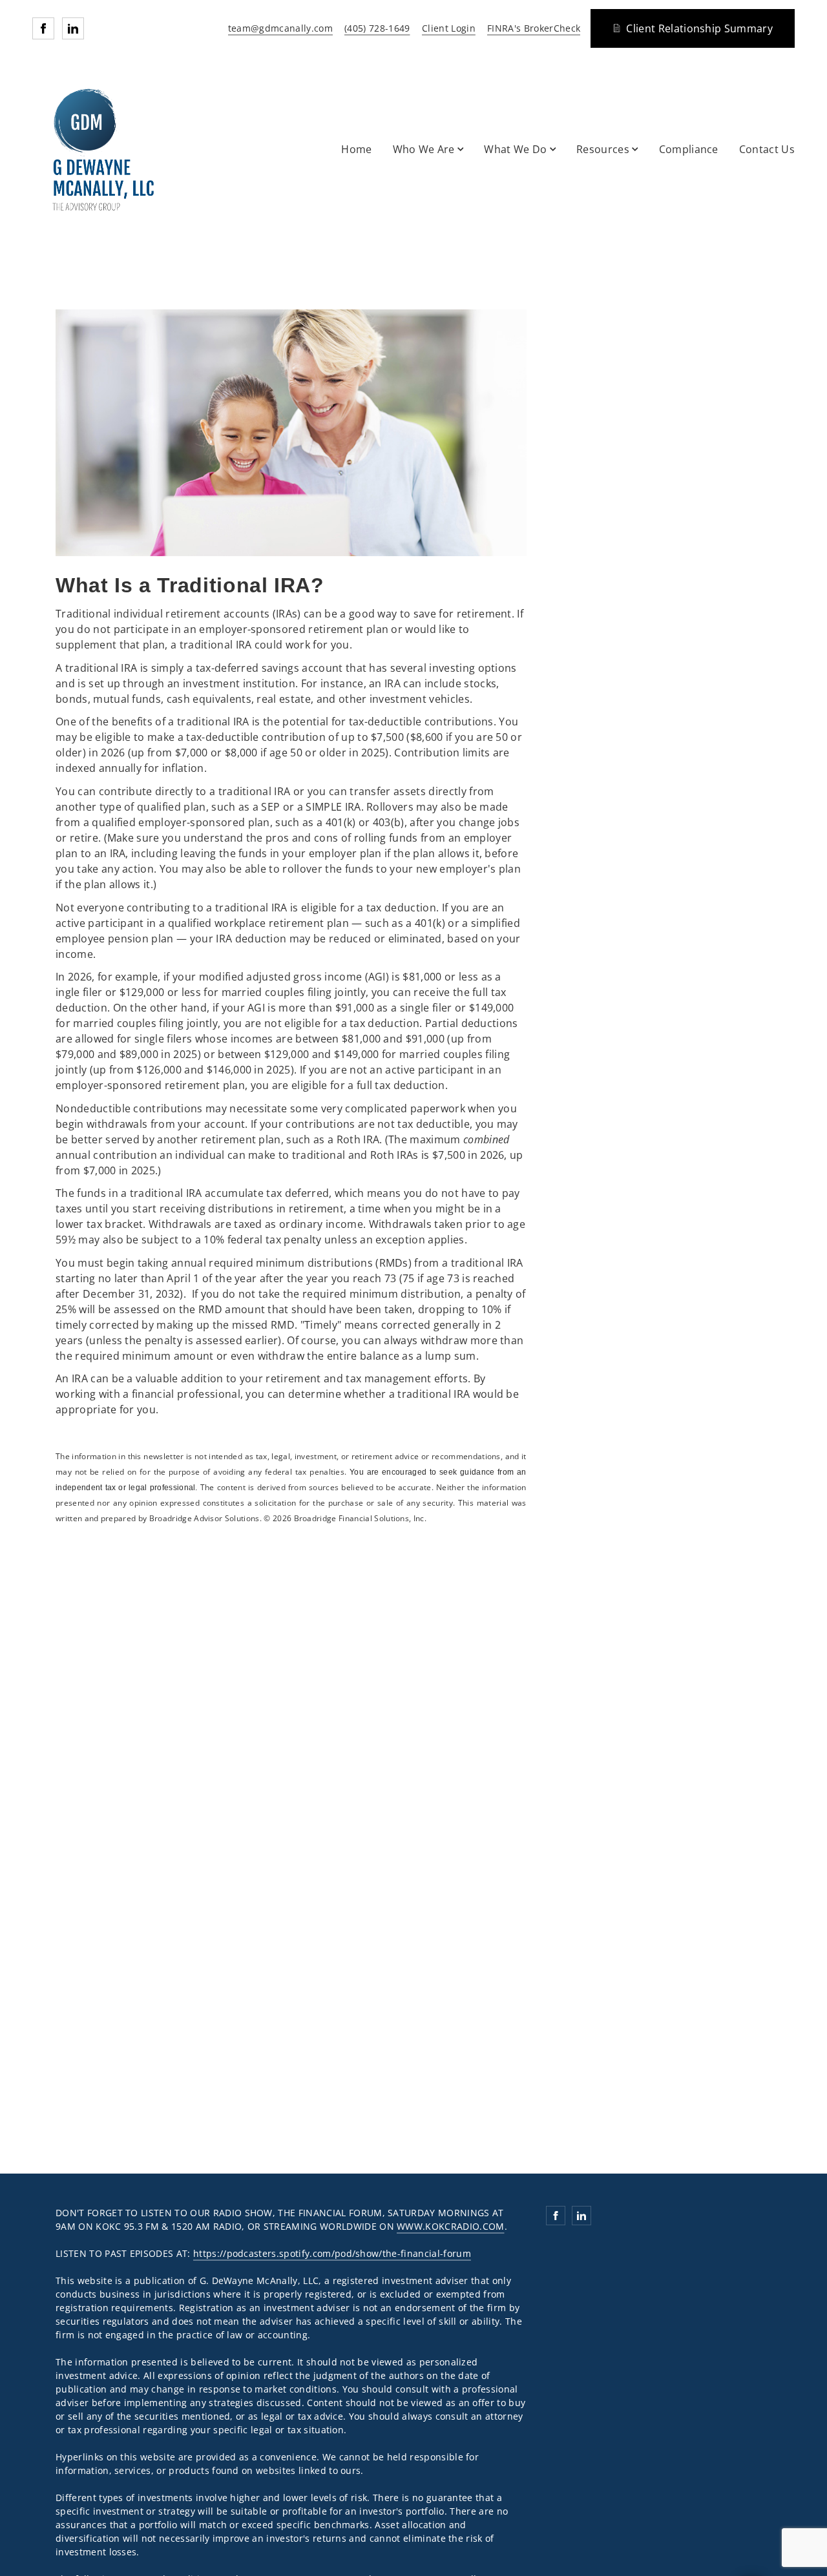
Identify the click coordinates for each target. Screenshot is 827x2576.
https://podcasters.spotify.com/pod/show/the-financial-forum (332, 2253)
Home (356, 149)
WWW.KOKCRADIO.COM (450, 2226)
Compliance (689, 149)
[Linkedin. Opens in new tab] (73, 28)
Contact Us (767, 149)
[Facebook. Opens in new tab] (43, 28)
